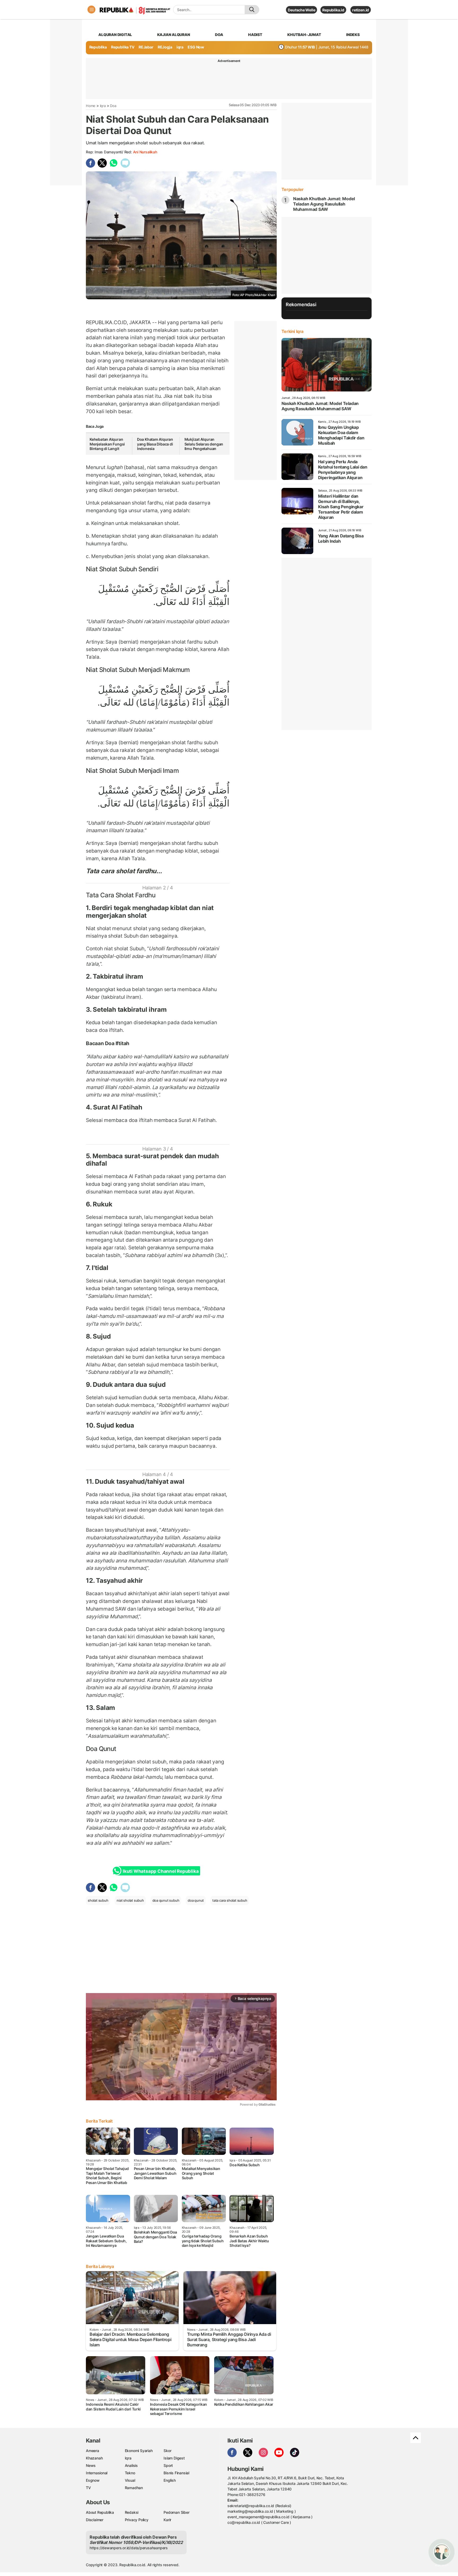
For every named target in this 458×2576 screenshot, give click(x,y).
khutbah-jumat (304, 35)
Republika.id (333, 10)
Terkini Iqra (292, 331)
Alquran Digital (115, 35)
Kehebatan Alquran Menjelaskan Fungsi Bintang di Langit (107, 444)
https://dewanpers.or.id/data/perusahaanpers (129, 2548)
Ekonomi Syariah (139, 2451)
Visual (130, 2480)
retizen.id (361, 10)
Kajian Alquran (174, 35)
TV (88, 2488)
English (170, 2480)
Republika (98, 47)
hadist (255, 35)
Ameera (93, 2451)
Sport (168, 2465)
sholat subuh (98, 1900)
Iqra (103, 106)
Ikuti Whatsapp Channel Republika (161, 1871)
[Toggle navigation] (91, 10)
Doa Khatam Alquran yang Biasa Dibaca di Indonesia (155, 444)
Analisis (131, 2465)
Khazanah (94, 2458)
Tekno (130, 2473)
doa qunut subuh (166, 1900)
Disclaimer (95, 2520)
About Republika (100, 2512)
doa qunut (196, 1900)
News (91, 2465)
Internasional (97, 2473)
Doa (113, 106)
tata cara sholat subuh (230, 1900)
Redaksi (132, 2512)
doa (219, 35)
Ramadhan (134, 2488)
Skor (167, 2451)
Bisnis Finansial (176, 2473)
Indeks (353, 35)
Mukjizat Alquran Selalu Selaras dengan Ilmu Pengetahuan (204, 444)
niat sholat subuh (130, 1900)
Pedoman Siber (176, 2512)
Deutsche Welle (301, 10)
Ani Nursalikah (145, 152)
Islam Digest (174, 2458)
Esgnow (93, 2480)
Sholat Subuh (118, 569)
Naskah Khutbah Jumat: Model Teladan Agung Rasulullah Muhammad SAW (324, 204)
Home (91, 106)
